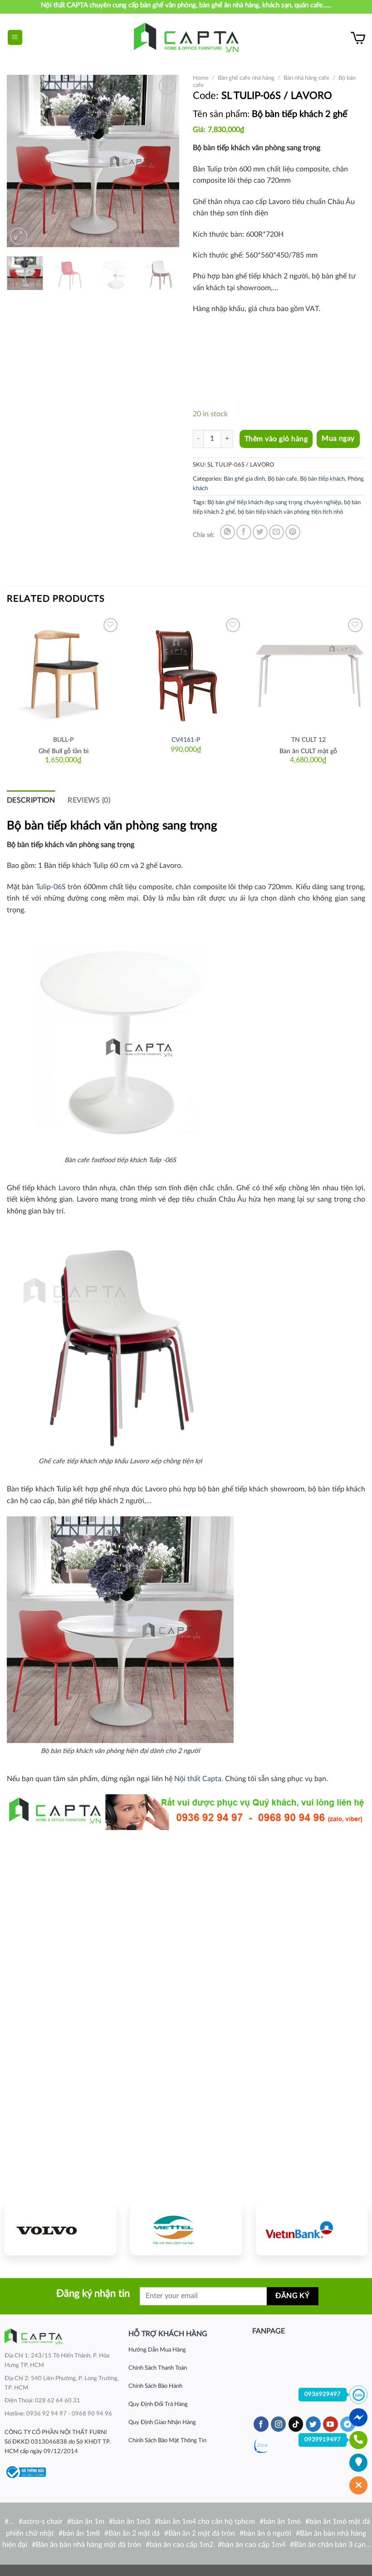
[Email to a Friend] (277, 532)
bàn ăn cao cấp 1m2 (181, 2545)
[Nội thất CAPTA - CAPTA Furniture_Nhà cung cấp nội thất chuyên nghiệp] (186, 37)
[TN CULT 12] (308, 672)
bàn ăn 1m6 (282, 2522)
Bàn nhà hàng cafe (306, 78)
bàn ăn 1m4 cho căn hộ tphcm (207, 2522)
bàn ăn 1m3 (132, 2522)
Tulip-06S (51, 887)
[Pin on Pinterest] (293, 532)
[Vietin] (311, 2229)
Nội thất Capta (198, 1779)
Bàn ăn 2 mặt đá (134, 2533)
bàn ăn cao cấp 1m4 (254, 2545)
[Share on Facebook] (244, 532)
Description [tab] (31, 800)
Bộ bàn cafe (282, 479)
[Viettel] (186, 2229)
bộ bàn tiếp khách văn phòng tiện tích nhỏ (290, 512)
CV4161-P (186, 740)
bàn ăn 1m (88, 2522)
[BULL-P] (64, 672)
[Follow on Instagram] (278, 2424)
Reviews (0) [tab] (89, 800)
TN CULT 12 (308, 740)
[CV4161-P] (186, 672)
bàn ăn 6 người (267, 2533)
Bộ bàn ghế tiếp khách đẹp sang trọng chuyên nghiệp (274, 502)
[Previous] (22, 161)
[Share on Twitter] (260, 532)
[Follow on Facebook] (261, 2424)
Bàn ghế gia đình (244, 479)
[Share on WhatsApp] (228, 532)
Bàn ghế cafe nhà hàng (246, 78)
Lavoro (69, 1188)
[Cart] (358, 38)
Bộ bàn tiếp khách (322, 479)
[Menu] (15, 37)
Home (201, 78)
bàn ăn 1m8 (81, 2533)
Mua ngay (338, 439)
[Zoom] (19, 236)
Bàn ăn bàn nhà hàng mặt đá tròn (88, 2545)
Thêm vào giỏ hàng (276, 439)
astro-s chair (43, 2522)
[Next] (164, 161)
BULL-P (63, 740)
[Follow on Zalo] (262, 2446)
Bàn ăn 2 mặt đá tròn (202, 2533)
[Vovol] (61, 2229)
